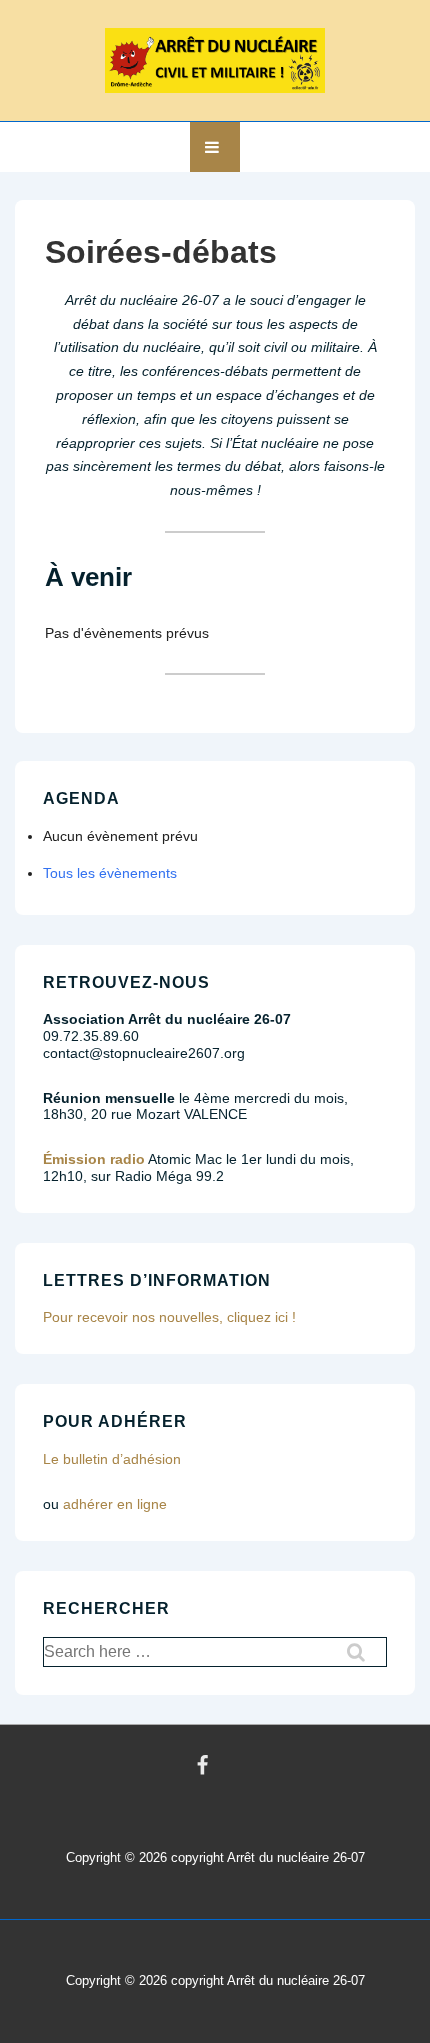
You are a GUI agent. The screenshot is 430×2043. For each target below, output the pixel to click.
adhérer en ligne (115, 1504)
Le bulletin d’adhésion (112, 1459)
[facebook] (203, 1766)
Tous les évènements (110, 873)
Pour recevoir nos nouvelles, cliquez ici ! (169, 1317)
